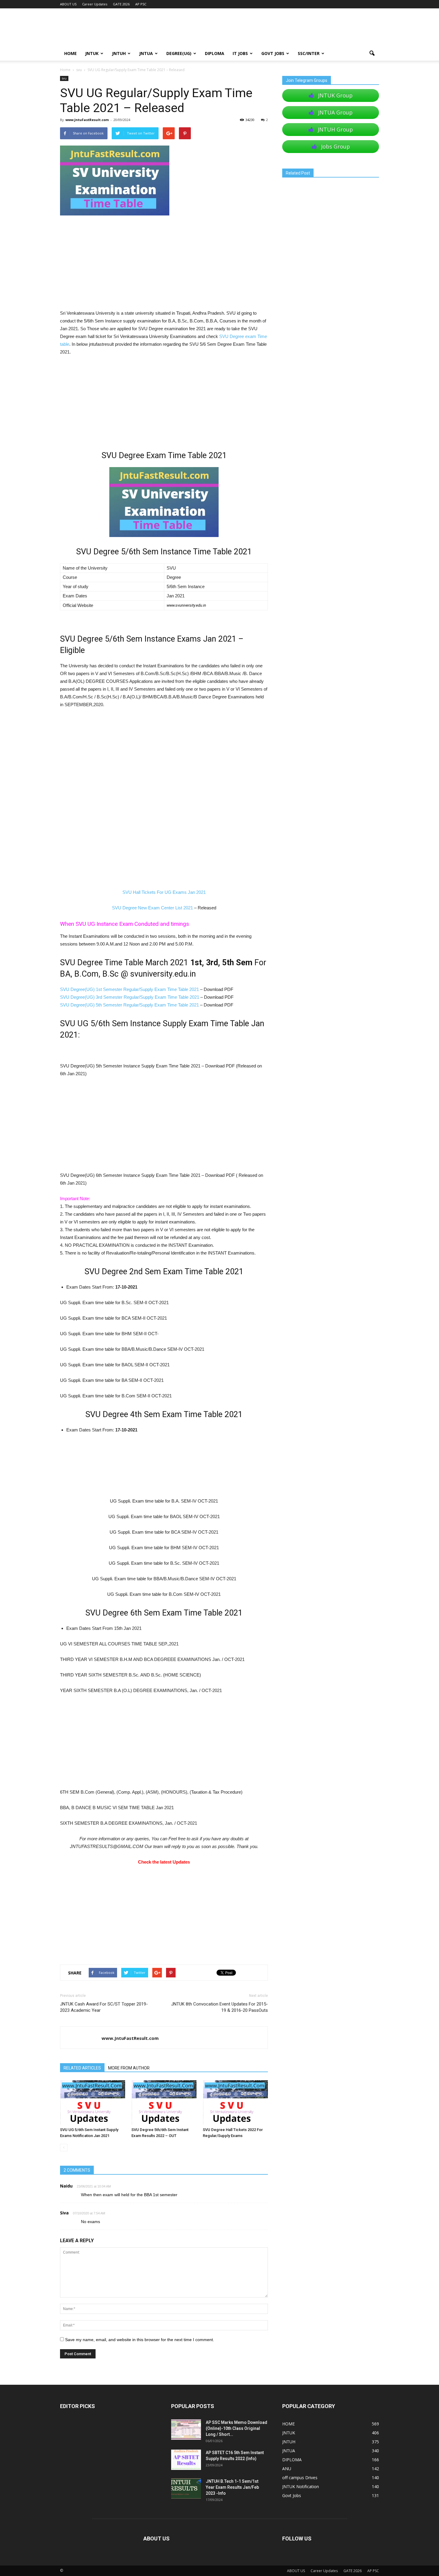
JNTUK (92, 53)
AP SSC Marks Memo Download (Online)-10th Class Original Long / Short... (237, 2428)
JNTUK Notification (301, 2486)
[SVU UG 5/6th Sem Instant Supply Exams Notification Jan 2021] (93, 2102)
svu (64, 78)
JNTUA (146, 53)
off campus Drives (300, 2478)
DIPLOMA (292, 2460)
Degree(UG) (179, 53)
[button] (372, 53)
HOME (70, 53)
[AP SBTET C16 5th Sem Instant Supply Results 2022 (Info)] (186, 2460)
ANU (287, 2469)
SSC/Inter (309, 53)
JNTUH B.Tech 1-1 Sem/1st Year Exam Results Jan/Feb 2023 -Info (232, 2487)
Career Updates (95, 4)
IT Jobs (240, 53)
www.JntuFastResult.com (87, 120)
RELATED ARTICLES (82, 2068)
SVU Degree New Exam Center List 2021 (152, 908)
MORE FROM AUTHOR (129, 2068)
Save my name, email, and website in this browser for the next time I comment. (140, 2340)
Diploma (215, 53)
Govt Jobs (273, 53)
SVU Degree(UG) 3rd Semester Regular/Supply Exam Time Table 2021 (130, 997)
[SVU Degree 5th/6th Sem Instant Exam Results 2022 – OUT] (164, 2102)
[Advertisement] (164, 265)
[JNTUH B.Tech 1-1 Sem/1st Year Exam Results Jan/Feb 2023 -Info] (186, 2489)
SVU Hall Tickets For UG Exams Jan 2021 (164, 892)
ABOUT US (68, 4)
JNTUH (119, 53)
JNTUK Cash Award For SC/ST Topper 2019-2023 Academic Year (104, 2007)
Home (65, 70)
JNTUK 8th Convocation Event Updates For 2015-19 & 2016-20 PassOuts (219, 2007)
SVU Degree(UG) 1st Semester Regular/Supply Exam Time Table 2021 (129, 989)
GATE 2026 (121, 4)
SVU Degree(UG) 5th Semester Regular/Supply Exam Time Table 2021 (129, 1005)
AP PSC (141, 4)
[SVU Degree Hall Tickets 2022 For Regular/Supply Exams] (235, 2102)
